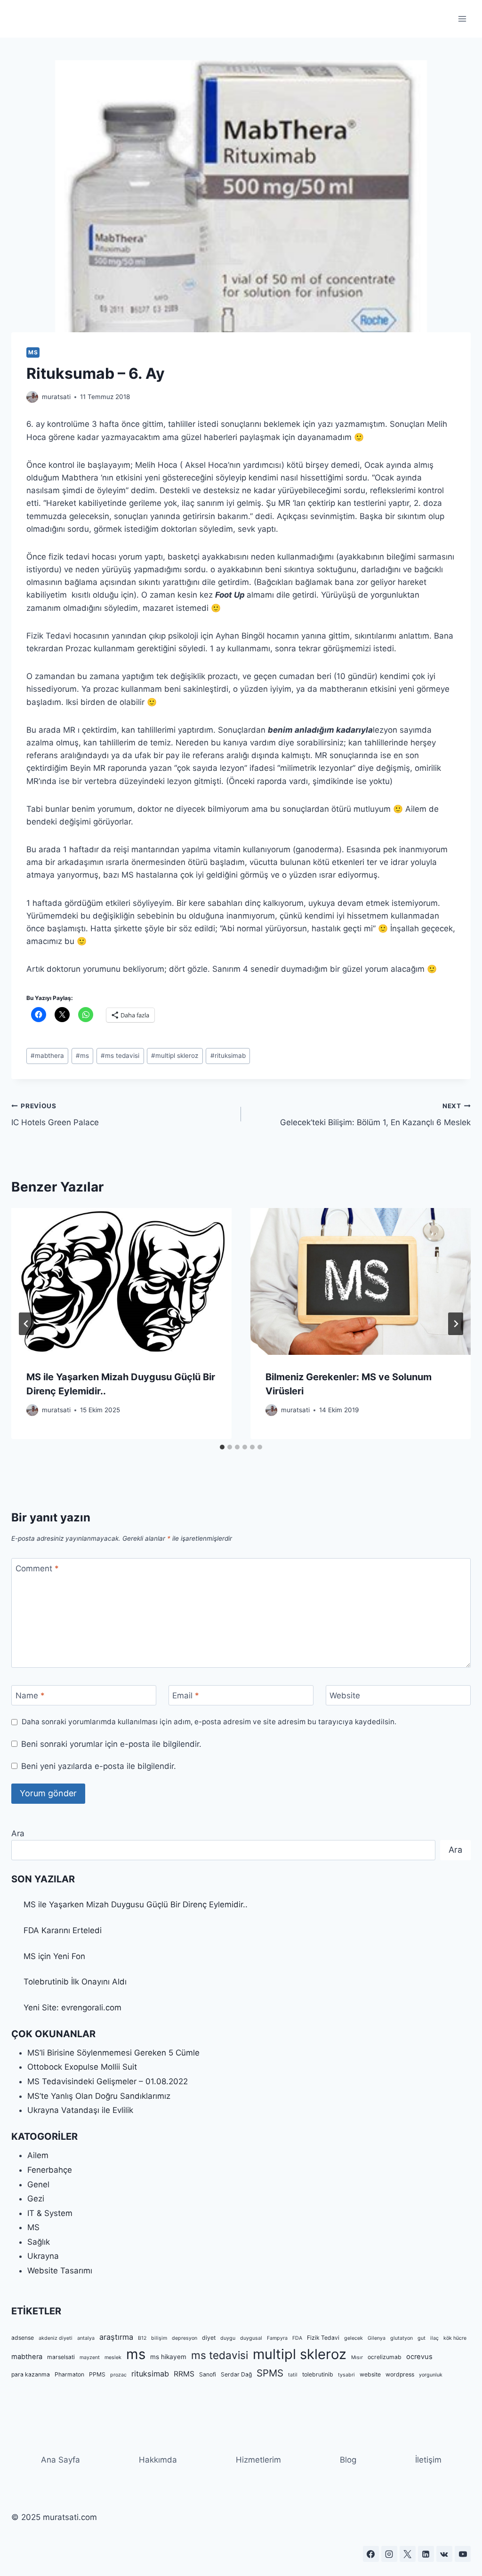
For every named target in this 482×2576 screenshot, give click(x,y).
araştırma (116, 2337)
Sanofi (208, 2374)
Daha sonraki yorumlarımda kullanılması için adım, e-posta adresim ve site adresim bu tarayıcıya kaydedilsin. (209, 1722)
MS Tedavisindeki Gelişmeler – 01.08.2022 (108, 2081)
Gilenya (377, 2338)
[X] (408, 2554)
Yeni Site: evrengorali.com (72, 2008)
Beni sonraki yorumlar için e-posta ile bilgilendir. (111, 1744)
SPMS (270, 2373)
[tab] (222, 1447)
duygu (228, 2338)
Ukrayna (43, 2256)
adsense (23, 2338)
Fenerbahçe (50, 2170)
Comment (37, 1568)
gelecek (353, 2338)
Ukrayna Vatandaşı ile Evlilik (80, 2110)
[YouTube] (463, 2554)
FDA (297, 2338)
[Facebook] (371, 2554)
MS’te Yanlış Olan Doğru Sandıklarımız (99, 2096)
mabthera (47, 1056)
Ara (18, 1833)
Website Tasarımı (60, 2271)
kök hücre (455, 2338)
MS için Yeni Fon (54, 1956)
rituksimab (228, 1056)
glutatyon (402, 2338)
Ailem (38, 2155)
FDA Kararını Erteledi (63, 1930)
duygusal (251, 2338)
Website (345, 1696)
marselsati (61, 2357)
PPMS (97, 2374)
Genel (38, 2184)
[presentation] (121, 1281)
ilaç (434, 2338)
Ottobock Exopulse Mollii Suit (82, 2067)
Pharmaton (69, 2374)
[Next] (456, 1324)
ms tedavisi (120, 1056)
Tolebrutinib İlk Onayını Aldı (75, 1982)
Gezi (36, 2199)
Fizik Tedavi (323, 2338)
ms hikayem (168, 2357)
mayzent (90, 2357)
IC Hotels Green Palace (55, 1115)
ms (82, 1056)
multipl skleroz (175, 1056)
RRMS (184, 2374)
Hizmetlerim (258, 2460)
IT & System (50, 2213)
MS (33, 352)
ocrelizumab (385, 2357)
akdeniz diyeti (56, 2338)
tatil (293, 2375)
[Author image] (32, 397)
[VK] (444, 2554)
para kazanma (31, 2374)
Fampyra (277, 2338)
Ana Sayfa (60, 2460)
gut (422, 2338)
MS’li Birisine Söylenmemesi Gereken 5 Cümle (113, 2053)
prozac (118, 2375)
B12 (142, 2338)
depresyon (185, 2338)
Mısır (357, 2357)
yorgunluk (431, 2375)
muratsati (56, 397)
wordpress (400, 2374)
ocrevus (419, 2357)
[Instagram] (389, 2554)
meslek (113, 2357)
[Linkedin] (426, 2554)
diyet (209, 2338)
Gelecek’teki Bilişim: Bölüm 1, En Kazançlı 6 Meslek (375, 1115)
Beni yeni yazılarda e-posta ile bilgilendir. (99, 1766)
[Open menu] (462, 19)
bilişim (159, 2338)
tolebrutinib (318, 2374)
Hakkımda (158, 2460)
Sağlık (39, 2242)
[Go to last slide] (26, 1324)
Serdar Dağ (236, 2374)
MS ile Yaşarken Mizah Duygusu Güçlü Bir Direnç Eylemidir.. (136, 1904)
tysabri (346, 2375)
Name (30, 1696)
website (370, 2374)
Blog (348, 2460)
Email (186, 1696)
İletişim (428, 2460)
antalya (86, 2338)
